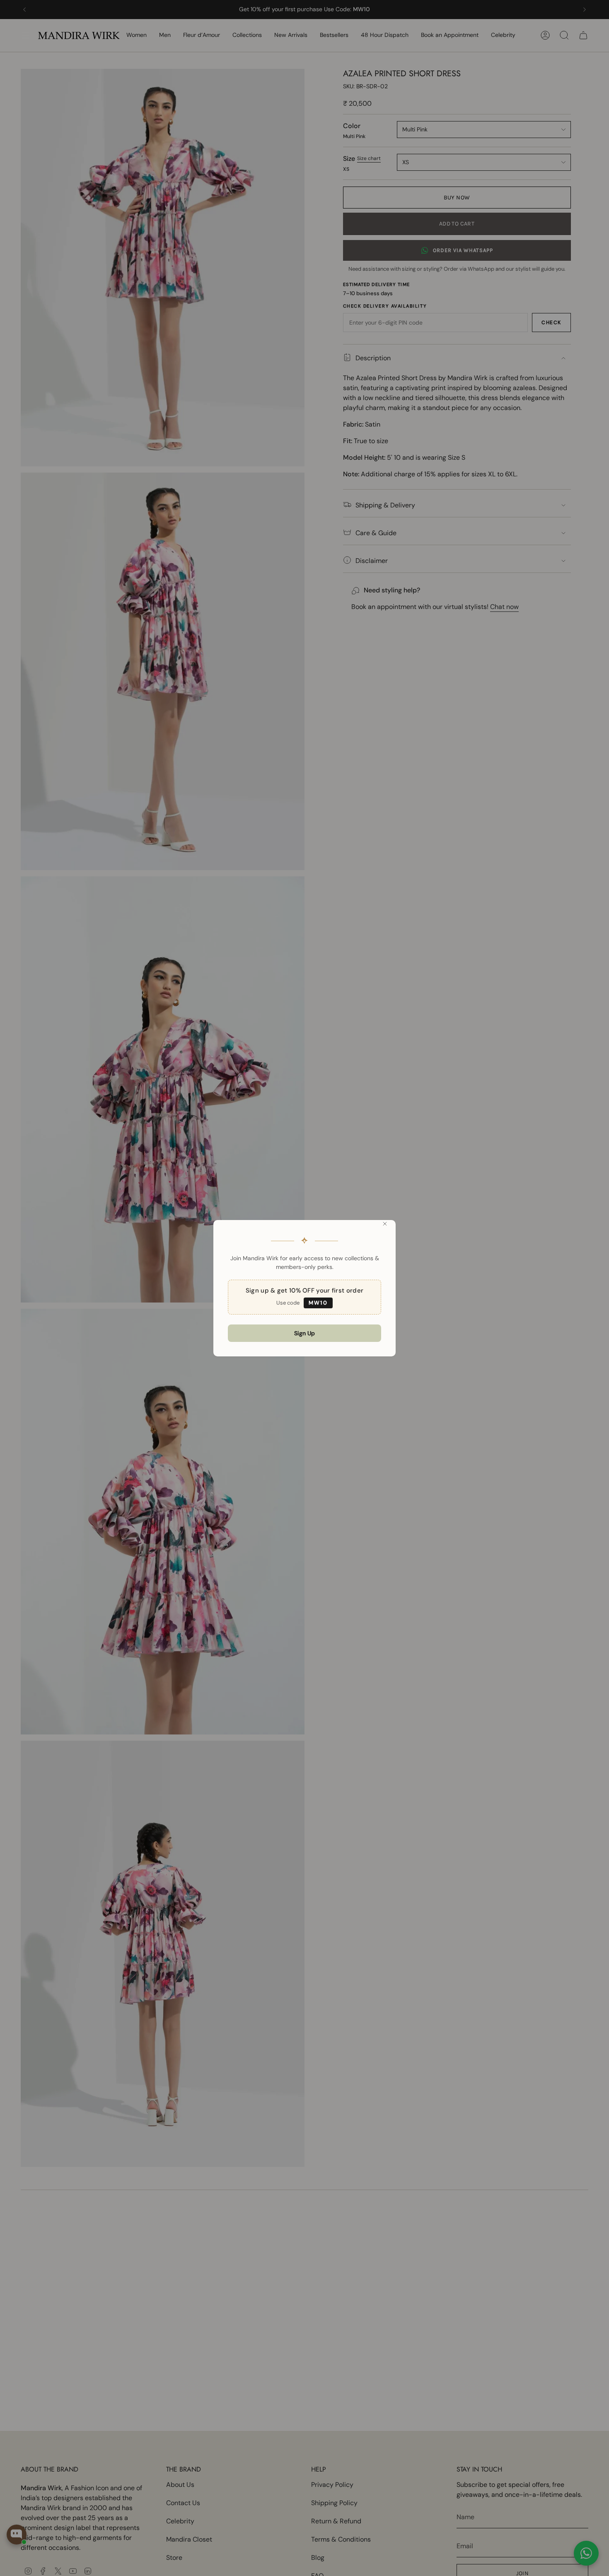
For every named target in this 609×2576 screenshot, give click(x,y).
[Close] (385, 1224)
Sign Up (304, 1333)
